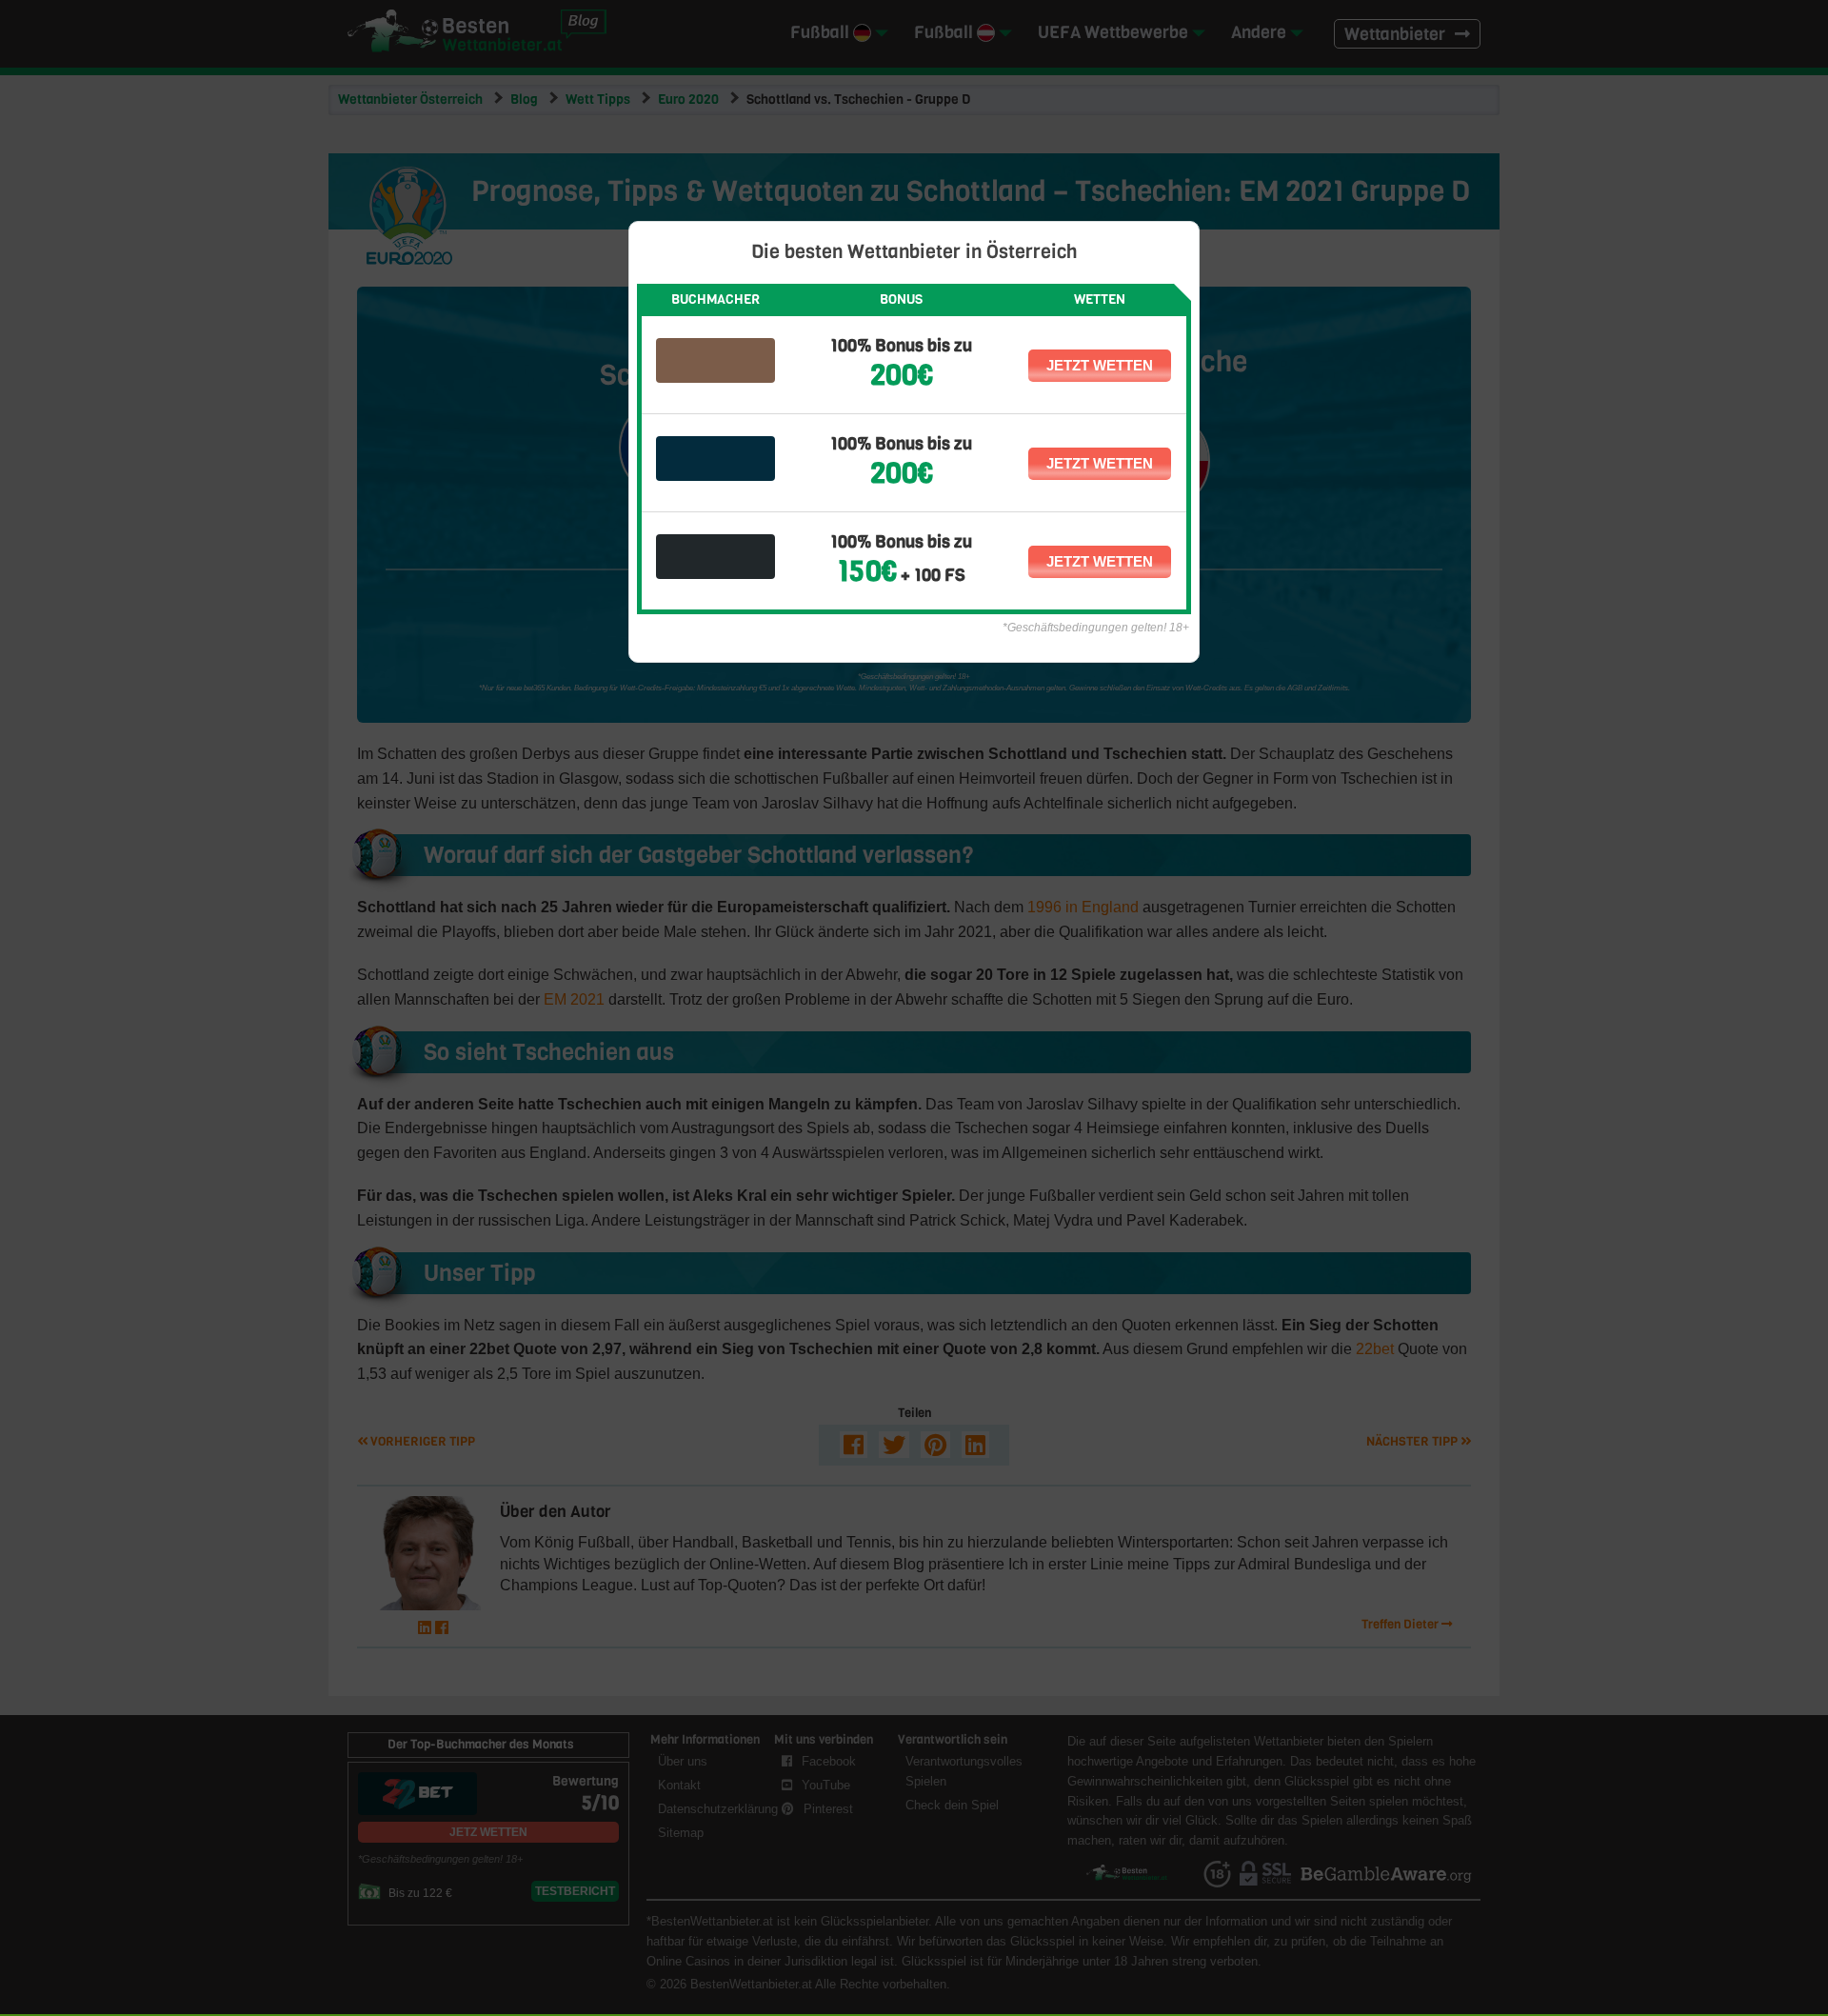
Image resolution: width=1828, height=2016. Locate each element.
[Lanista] (715, 360)
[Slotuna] (715, 459)
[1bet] (715, 557)
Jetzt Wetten (1100, 365)
